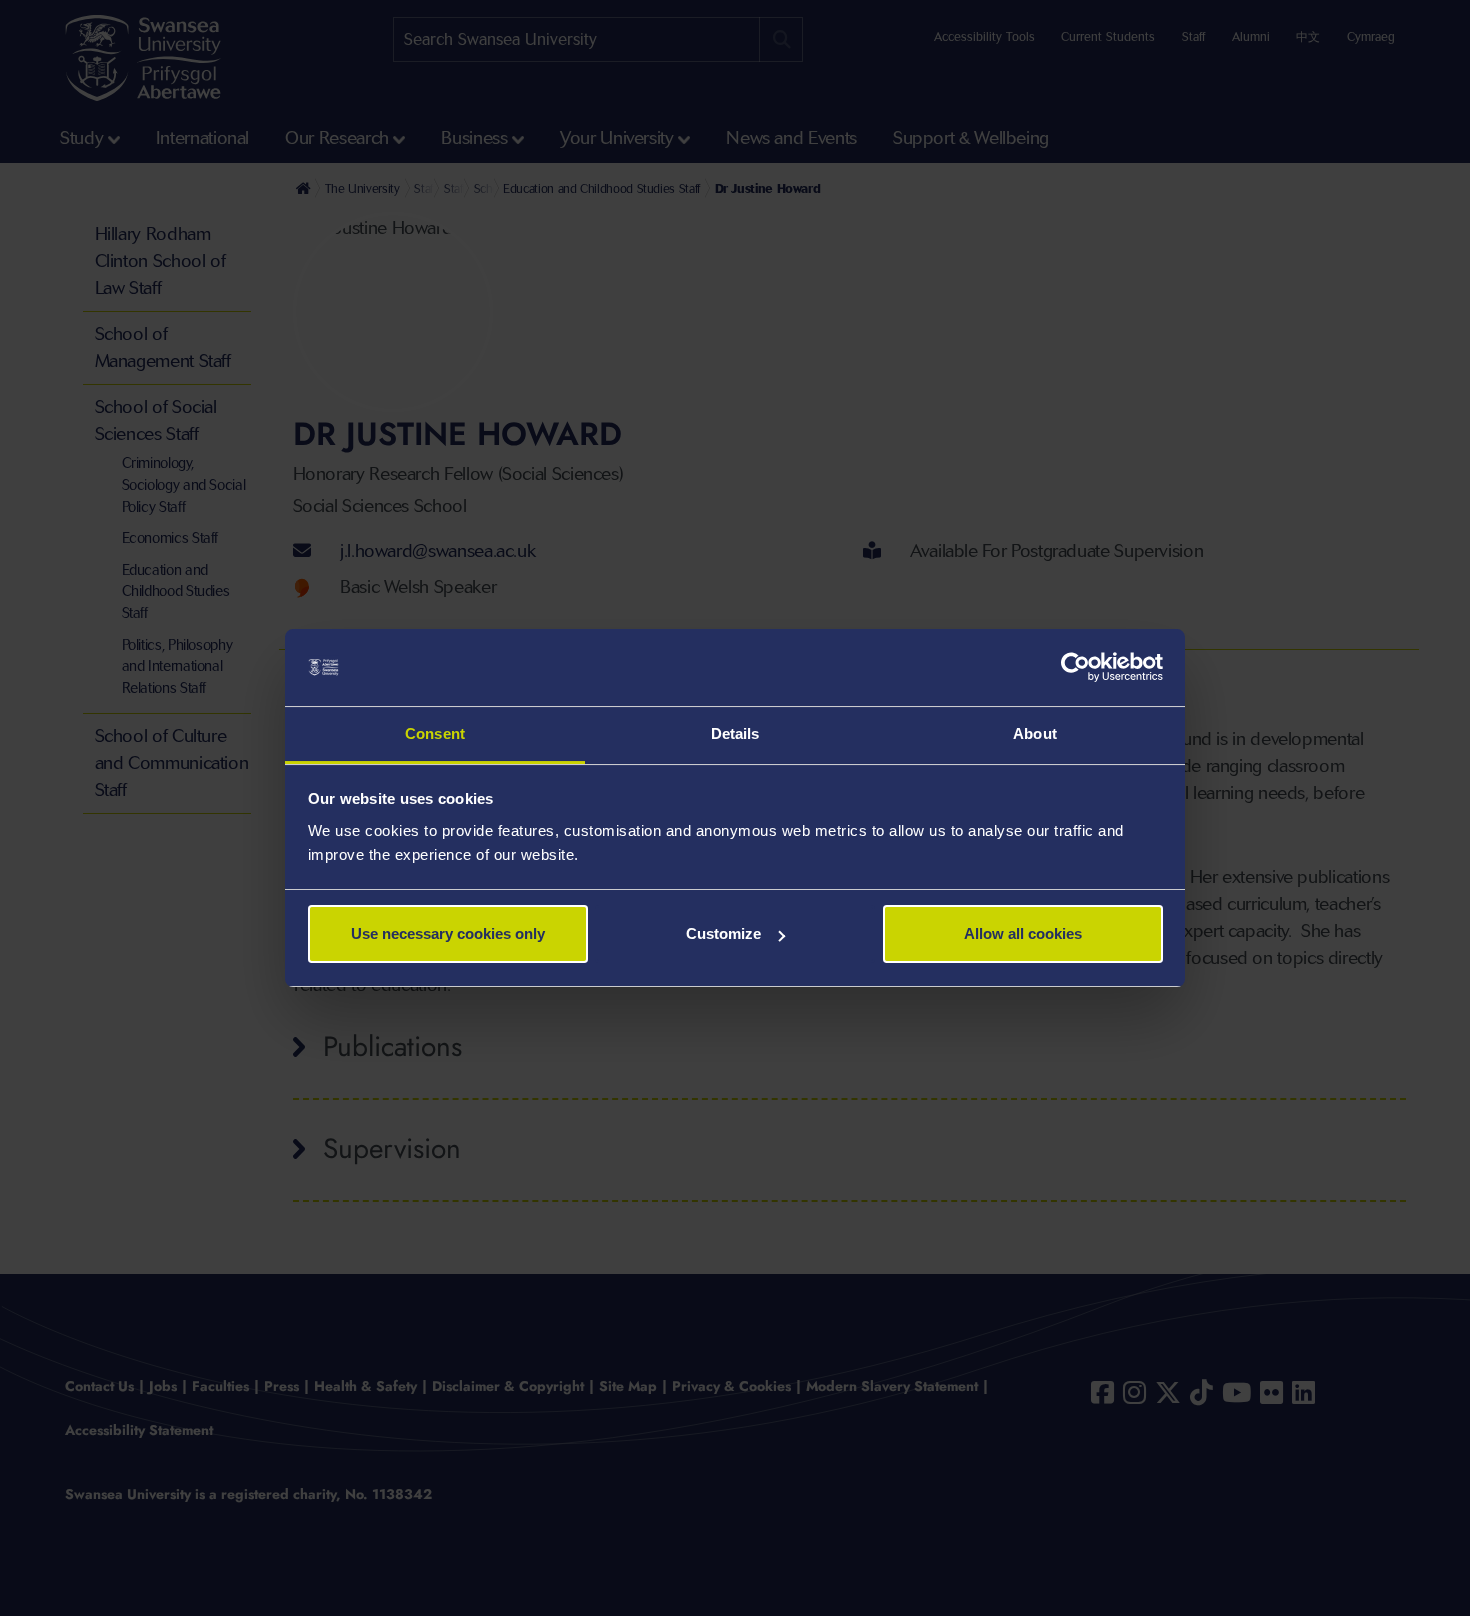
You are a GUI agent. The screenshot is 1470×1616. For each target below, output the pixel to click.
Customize (723, 933)
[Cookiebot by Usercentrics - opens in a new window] (1075, 668)
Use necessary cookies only (448, 933)
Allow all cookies (1023, 933)
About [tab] (1035, 733)
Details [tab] (735, 733)
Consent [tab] (435, 733)
